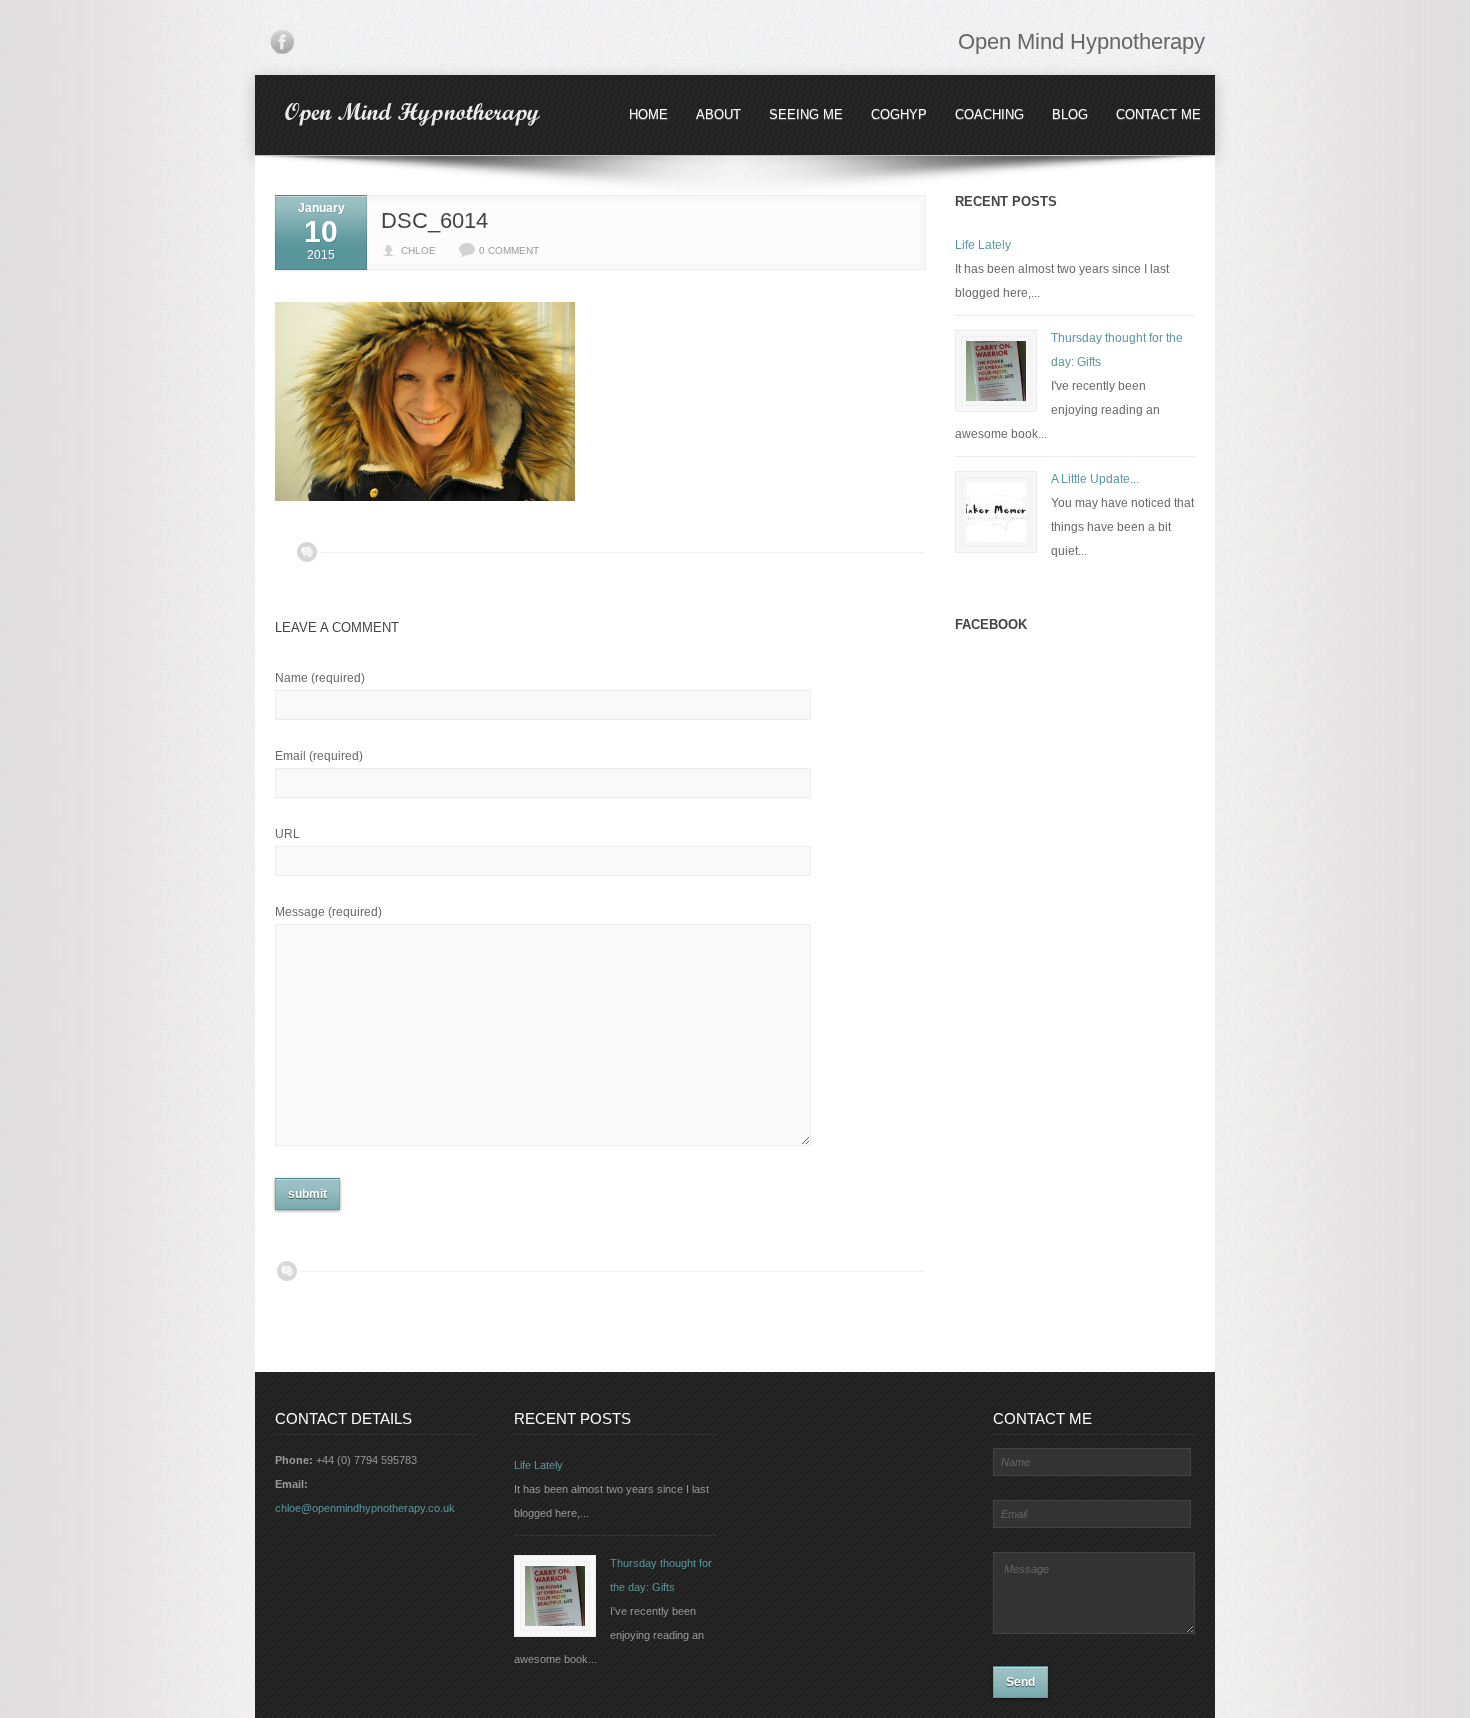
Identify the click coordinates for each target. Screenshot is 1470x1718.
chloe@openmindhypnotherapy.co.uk (365, 1508)
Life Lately (983, 245)
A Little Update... (1095, 479)
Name (320, 678)
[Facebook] (282, 46)
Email (319, 756)
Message (328, 912)
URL (287, 834)
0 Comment (509, 250)
